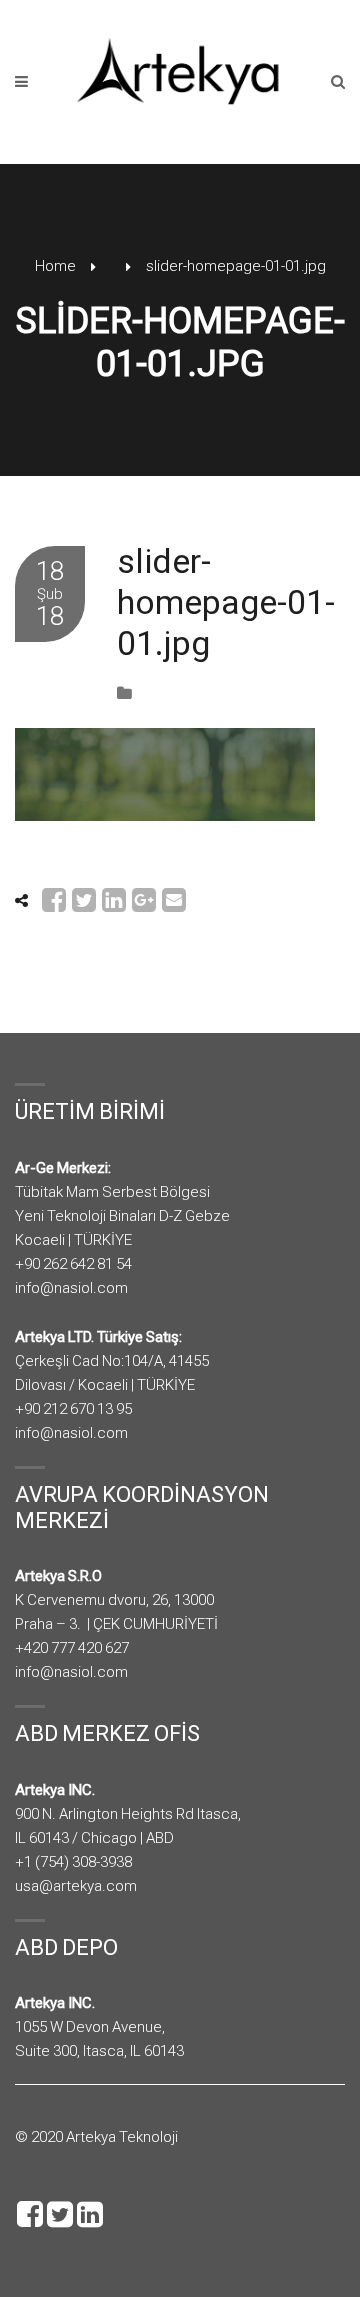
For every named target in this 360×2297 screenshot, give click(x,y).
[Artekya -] (180, 70)
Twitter (60, 2214)
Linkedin (90, 2214)
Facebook (30, 2214)
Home (55, 266)
